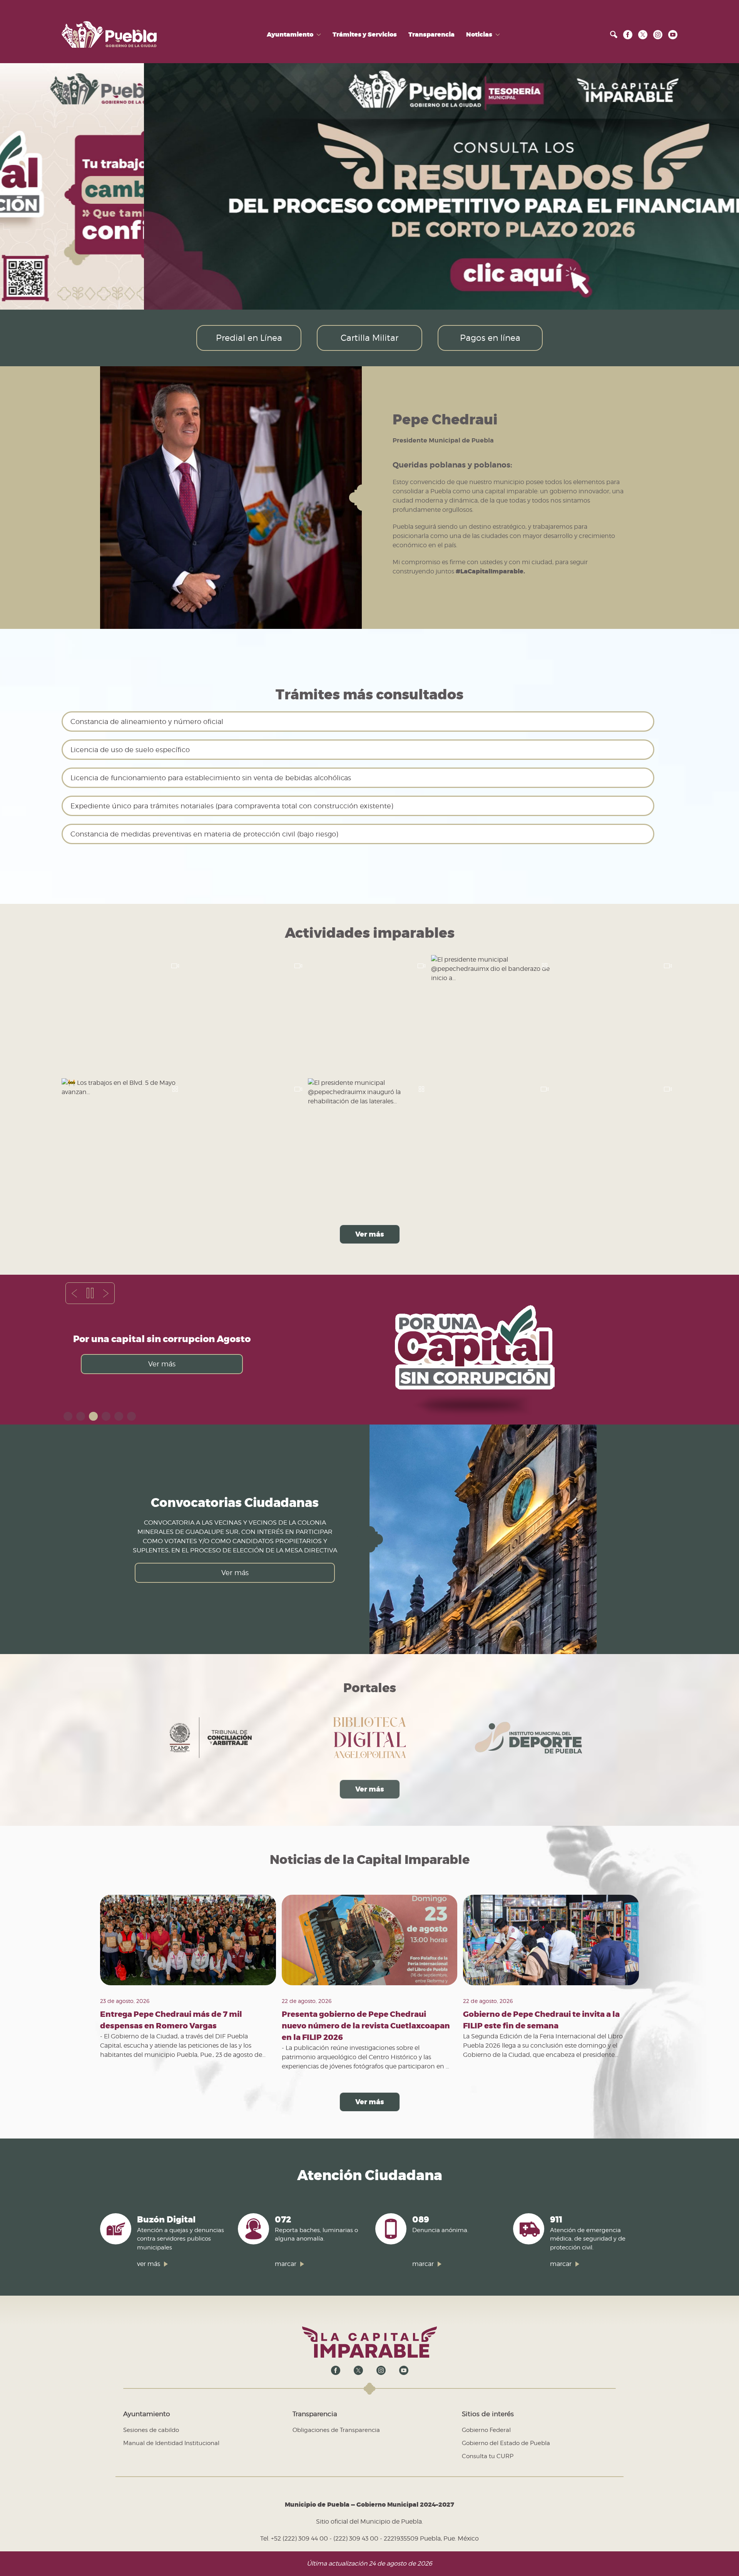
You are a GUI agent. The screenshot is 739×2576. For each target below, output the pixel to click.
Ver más (370, 1234)
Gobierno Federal (486, 2430)
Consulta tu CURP (488, 2456)
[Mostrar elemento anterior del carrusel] (74, 1293)
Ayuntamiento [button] (290, 35)
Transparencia (431, 35)
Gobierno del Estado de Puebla (506, 2443)
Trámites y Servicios (365, 35)
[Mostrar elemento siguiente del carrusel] (106, 1293)
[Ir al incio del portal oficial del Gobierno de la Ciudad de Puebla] (109, 34)
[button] (614, 34)
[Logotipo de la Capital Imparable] (369, 2342)
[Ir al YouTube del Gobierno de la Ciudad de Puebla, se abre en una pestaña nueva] (673, 34)
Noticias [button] (479, 35)
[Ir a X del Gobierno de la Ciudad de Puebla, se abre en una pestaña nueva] (643, 34)
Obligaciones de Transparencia (336, 2430)
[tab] (68, 1416)
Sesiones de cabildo (151, 2430)
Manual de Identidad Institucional (171, 2443)
